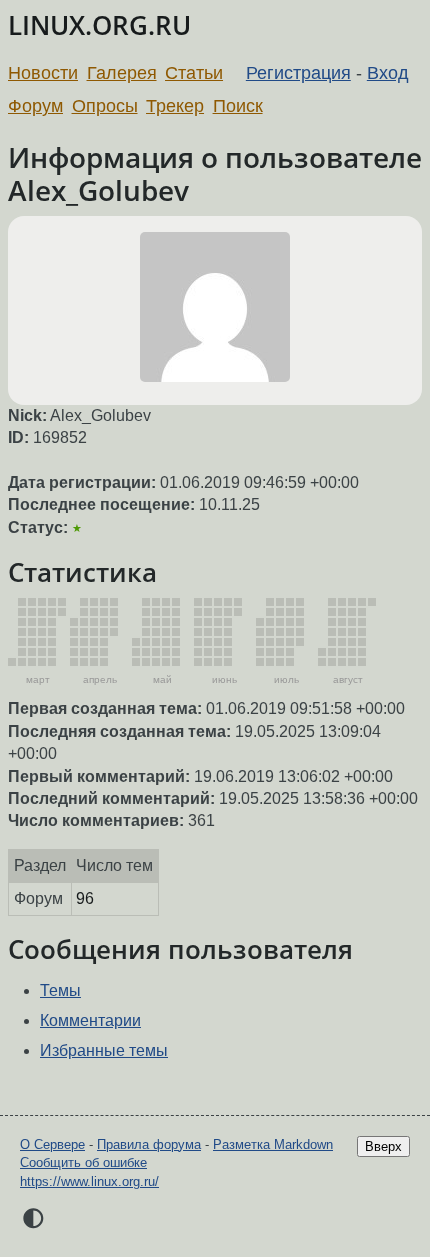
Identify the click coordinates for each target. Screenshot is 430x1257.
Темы (60, 990)
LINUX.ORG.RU (99, 25)
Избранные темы (104, 1050)
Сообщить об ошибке (83, 1162)
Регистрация (298, 73)
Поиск (238, 106)
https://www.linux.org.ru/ (89, 1181)
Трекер (175, 106)
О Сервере (52, 1144)
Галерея (122, 73)
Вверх (383, 1146)
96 (85, 898)
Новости (43, 73)
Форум (35, 106)
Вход (388, 73)
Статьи (194, 73)
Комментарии (90, 1020)
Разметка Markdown (273, 1144)
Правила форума (149, 1144)
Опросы (105, 106)
